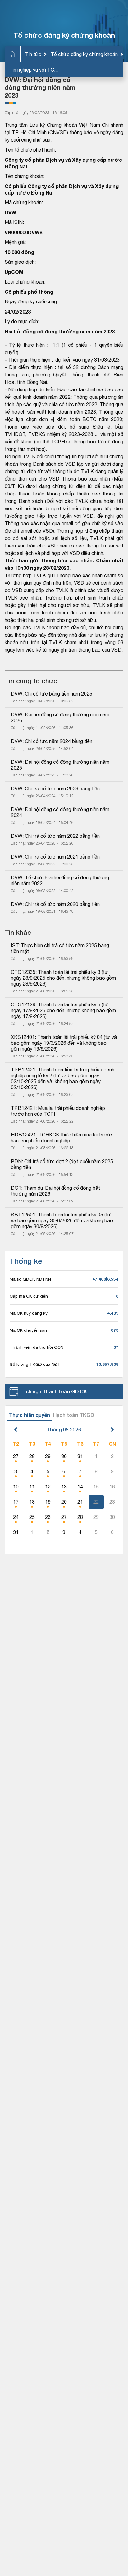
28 (32, 1456)
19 (48, 1502)
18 (32, 1502)
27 (16, 1456)
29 (48, 1456)
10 (16, 1487)
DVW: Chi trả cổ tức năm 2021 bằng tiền (55, 857)
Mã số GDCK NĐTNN (30, 1279)
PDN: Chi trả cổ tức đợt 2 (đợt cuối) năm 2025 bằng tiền (63, 1164)
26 (48, 1517)
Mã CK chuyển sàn (28, 1330)
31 (80, 1456)
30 (64, 1456)
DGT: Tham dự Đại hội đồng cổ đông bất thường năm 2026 (56, 1191)
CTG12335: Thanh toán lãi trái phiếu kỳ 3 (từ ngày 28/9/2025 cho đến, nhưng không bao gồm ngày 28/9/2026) (64, 978)
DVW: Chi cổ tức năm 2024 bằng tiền (52, 741)
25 (32, 1517)
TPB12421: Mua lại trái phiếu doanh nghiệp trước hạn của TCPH (59, 1111)
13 (64, 1487)
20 (64, 1502)
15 (96, 1487)
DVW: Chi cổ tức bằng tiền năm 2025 (52, 694)
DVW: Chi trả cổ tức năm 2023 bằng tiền (55, 789)
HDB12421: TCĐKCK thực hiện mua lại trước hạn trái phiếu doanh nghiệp (62, 1138)
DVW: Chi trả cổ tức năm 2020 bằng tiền (55, 904)
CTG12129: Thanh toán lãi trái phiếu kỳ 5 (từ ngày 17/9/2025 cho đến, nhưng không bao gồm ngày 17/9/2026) (64, 1010)
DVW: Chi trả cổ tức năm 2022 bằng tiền (55, 836)
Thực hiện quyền (30, 1415)
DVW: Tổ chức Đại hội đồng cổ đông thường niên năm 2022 (61, 880)
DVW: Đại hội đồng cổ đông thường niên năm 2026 (61, 717)
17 (16, 1502)
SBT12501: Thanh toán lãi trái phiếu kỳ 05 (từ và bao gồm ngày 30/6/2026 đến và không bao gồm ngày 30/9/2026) (63, 1220)
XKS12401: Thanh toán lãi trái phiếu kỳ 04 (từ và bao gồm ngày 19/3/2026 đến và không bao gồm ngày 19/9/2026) (64, 1043)
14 (80, 1487)
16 (112, 1487)
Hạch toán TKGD (74, 1415)
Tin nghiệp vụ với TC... (34, 70)
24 (16, 1517)
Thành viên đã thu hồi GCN (37, 1347)
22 (96, 1502)
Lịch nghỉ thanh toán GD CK (54, 1391)
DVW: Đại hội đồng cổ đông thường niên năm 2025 (61, 765)
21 (80, 1502)
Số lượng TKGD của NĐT (35, 1364)
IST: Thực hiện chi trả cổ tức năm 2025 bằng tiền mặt (61, 948)
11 (32, 1487)
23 (112, 1502)
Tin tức (33, 54)
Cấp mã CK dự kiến (29, 1296)
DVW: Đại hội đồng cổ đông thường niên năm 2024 (61, 812)
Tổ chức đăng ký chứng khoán (84, 54)
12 (48, 1487)
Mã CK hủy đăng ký (29, 1313)
